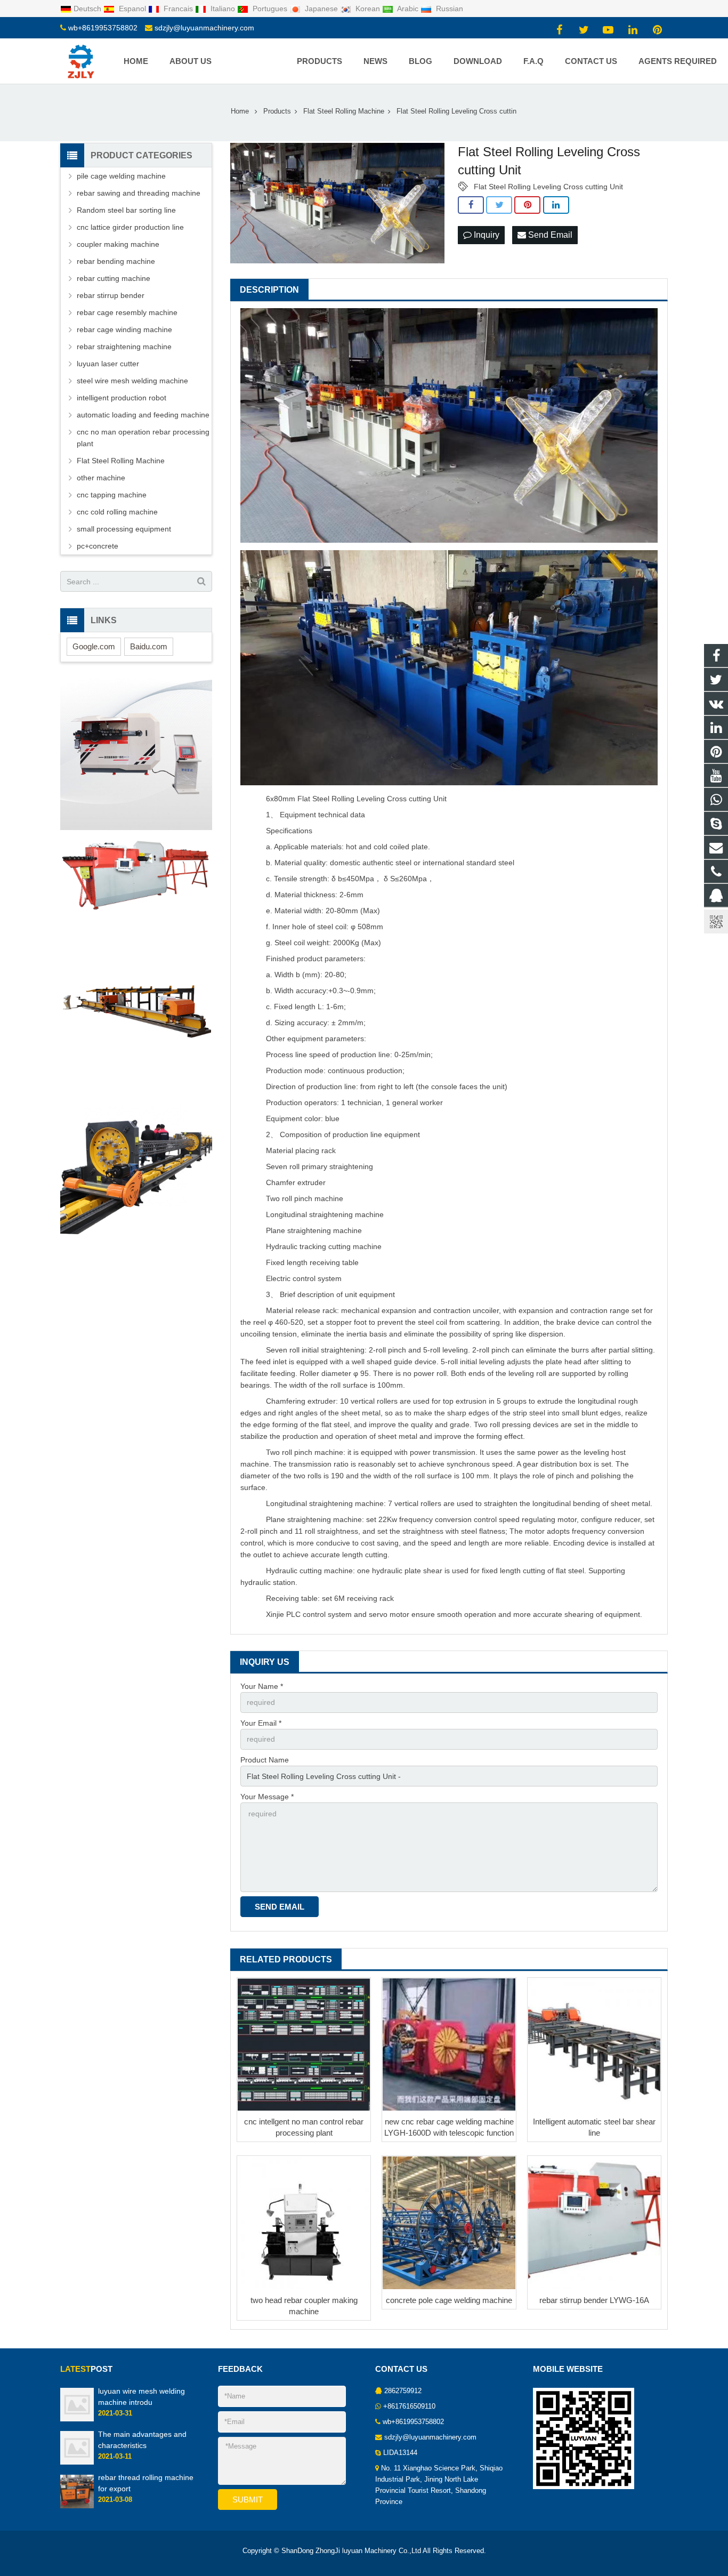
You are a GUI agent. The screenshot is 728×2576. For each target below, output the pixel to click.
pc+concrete (98, 546)
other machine (101, 478)
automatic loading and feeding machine (143, 415)
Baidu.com (149, 646)
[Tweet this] (499, 205)
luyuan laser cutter (108, 364)
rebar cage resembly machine (127, 312)
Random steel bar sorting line (126, 210)
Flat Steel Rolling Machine (121, 461)
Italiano (223, 9)
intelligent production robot (122, 398)
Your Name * (262, 1686)
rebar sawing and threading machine (139, 193)
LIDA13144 (400, 2453)
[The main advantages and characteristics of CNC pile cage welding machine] (77, 2463)
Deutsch (88, 9)
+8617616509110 (409, 2406)
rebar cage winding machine (124, 329)
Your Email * (261, 1723)
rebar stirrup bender (111, 295)
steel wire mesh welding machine (132, 381)
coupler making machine (118, 244)
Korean (368, 9)
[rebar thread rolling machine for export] (77, 2506)
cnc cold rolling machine (117, 512)
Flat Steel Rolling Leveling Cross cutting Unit (548, 187)
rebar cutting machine (114, 278)
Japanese (321, 9)
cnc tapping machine (112, 495)
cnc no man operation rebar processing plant (143, 438)
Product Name (265, 1760)
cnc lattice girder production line (130, 227)
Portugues (270, 9)
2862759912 (403, 2391)
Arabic (408, 9)
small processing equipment (124, 529)
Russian (448, 9)
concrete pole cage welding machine (449, 2300)
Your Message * (267, 1797)
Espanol (132, 9)
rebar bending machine (116, 261)
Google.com (94, 646)
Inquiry (486, 235)
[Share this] (471, 205)
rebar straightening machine (124, 347)
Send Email (549, 235)
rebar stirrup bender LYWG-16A (594, 2300)
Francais (178, 9)
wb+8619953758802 (103, 28)
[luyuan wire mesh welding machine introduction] (77, 2419)
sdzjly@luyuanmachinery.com (204, 28)
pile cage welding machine (121, 176)
